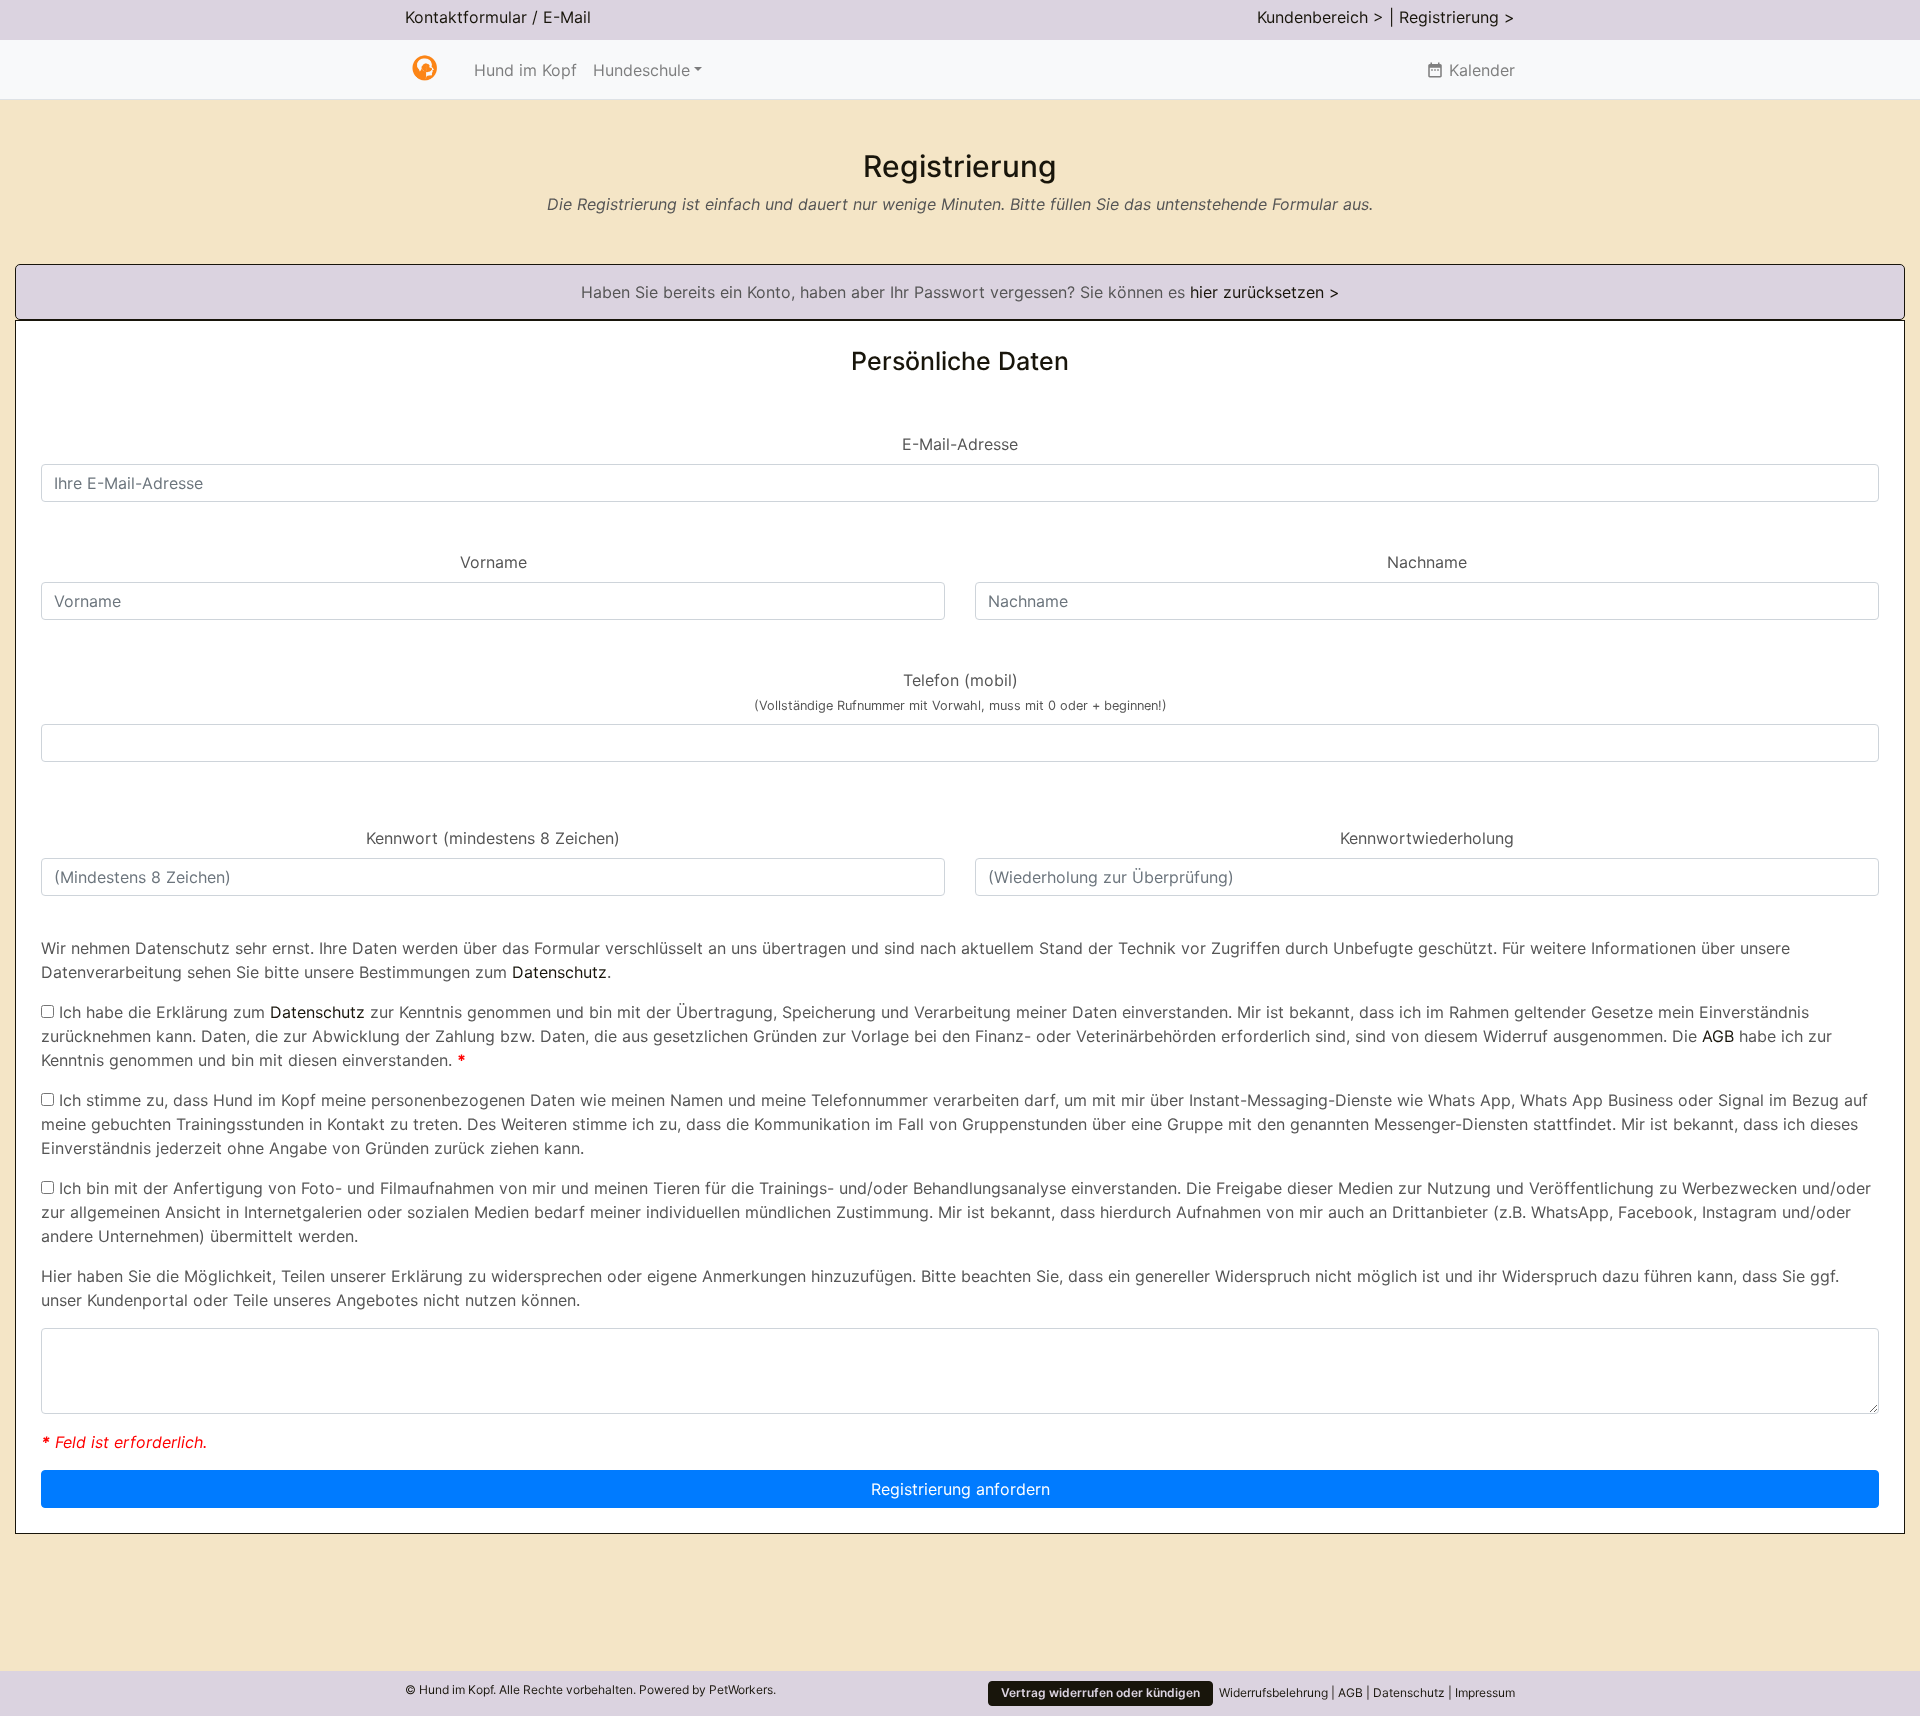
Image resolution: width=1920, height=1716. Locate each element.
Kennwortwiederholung (1427, 838)
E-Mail (567, 17)
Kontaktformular (466, 17)
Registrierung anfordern (960, 1489)
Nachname (1427, 562)
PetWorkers (741, 1689)
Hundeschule (641, 70)
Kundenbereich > (1320, 17)
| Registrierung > (1452, 17)
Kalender (1470, 70)
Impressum (1485, 1692)
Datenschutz (559, 972)
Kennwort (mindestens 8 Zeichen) (493, 838)
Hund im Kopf (525, 70)
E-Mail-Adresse (960, 444)
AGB (1718, 1036)
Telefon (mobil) (960, 691)
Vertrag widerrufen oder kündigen (1100, 1692)
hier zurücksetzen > (1265, 292)
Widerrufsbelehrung (1273, 1692)
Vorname (493, 562)
